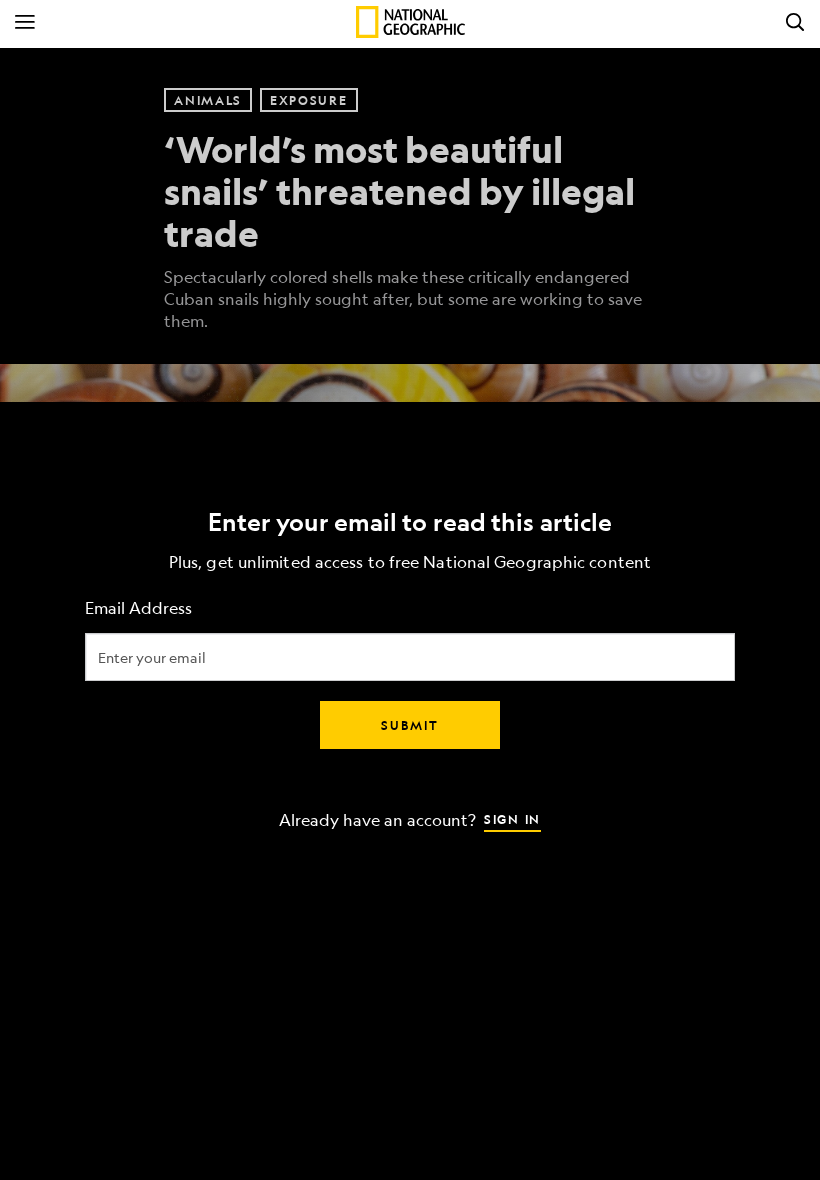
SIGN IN (512, 819)
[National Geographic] (410, 22)
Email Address (138, 608)
